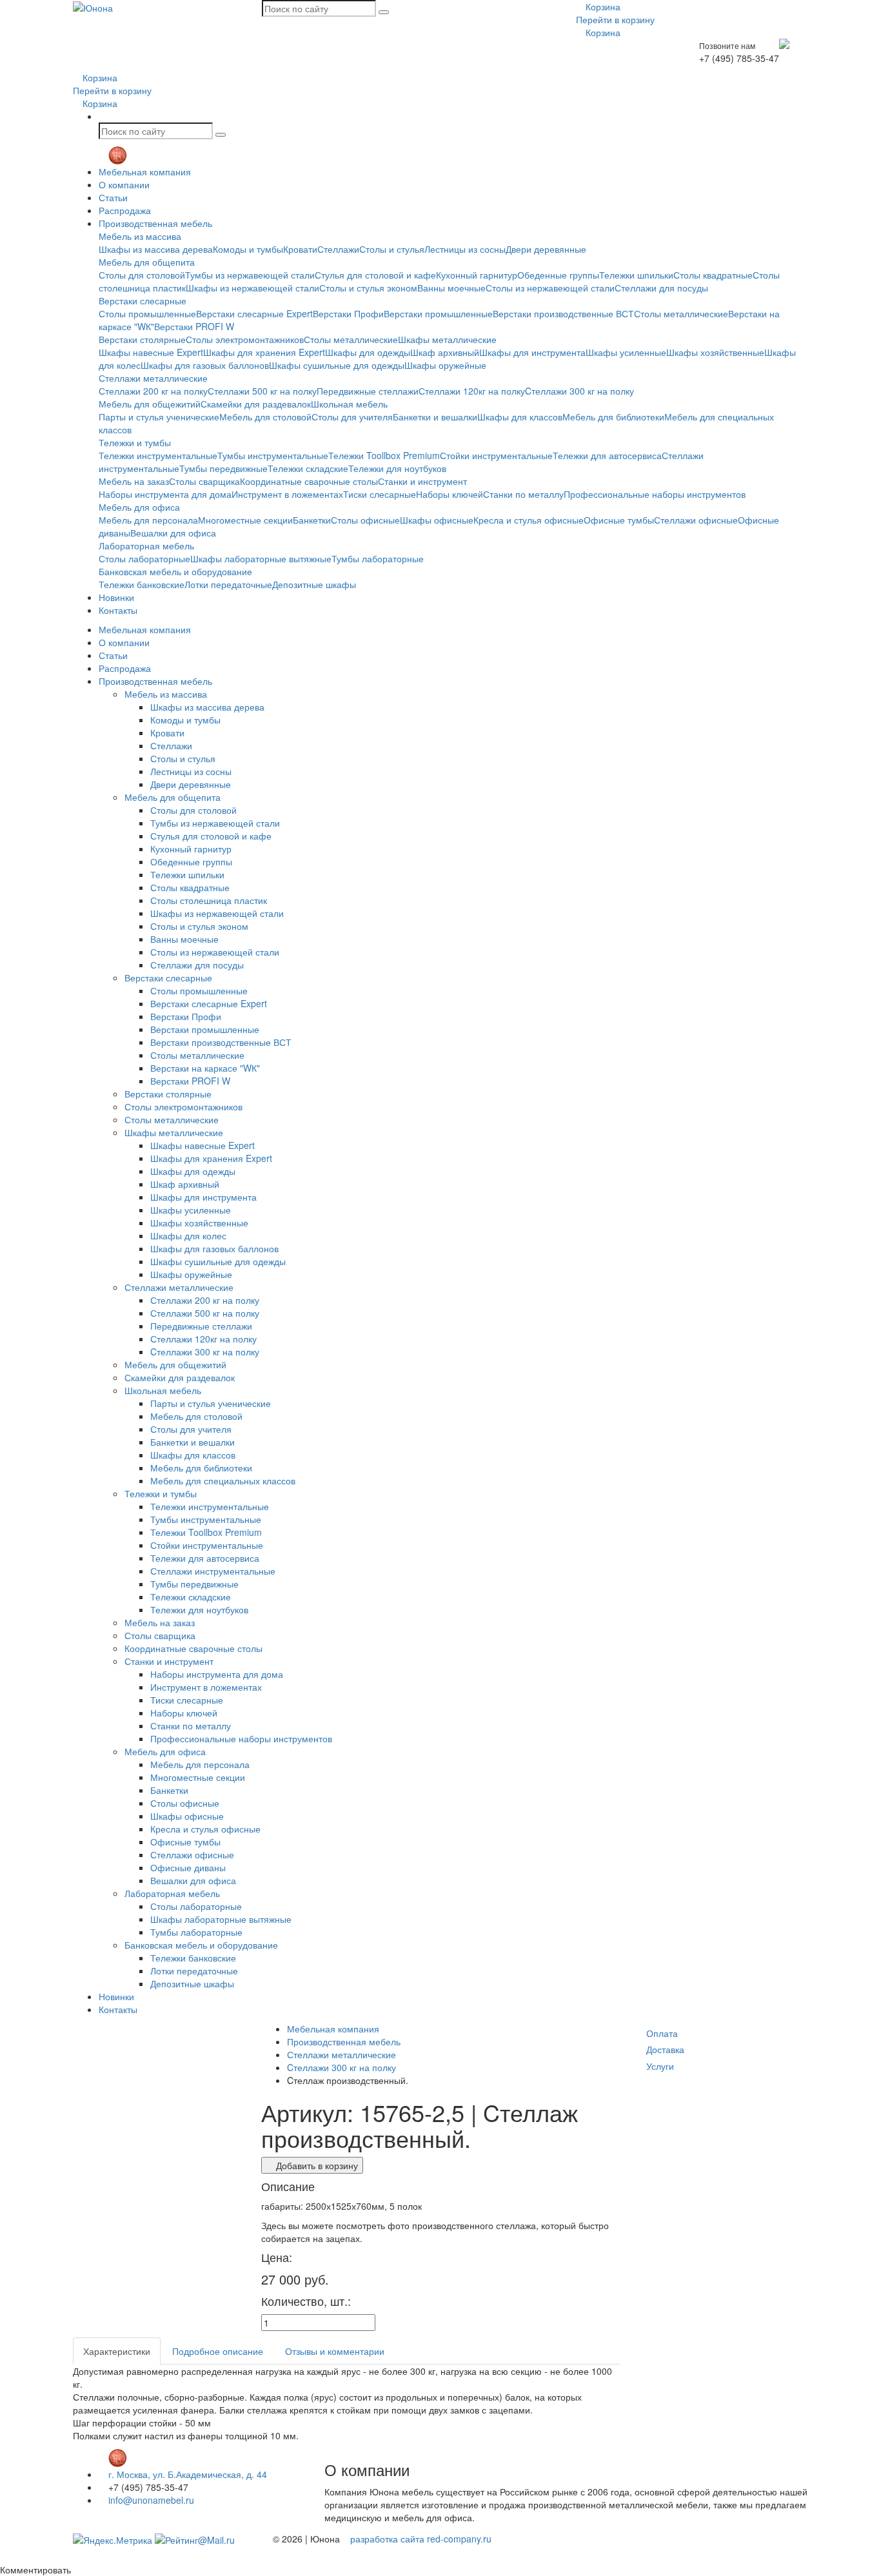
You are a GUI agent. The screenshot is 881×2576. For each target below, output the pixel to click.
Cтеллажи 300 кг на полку (579, 391)
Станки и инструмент (422, 481)
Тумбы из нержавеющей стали (250, 275)
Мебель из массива (140, 236)
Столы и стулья (392, 249)
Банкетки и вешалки (435, 417)
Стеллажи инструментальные (213, 1571)
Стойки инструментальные (496, 455)
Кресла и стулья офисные (529, 520)
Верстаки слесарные (143, 300)
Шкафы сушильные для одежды (337, 365)
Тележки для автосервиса (607, 455)
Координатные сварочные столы (309, 481)
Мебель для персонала (148, 520)
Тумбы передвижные (223, 468)
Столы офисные (365, 520)
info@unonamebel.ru (150, 2500)
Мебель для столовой (265, 417)
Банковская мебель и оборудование (175, 571)
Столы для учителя (352, 417)
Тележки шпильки (636, 275)
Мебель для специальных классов (223, 1480)
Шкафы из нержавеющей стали (252, 288)
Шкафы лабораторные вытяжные (261, 558)
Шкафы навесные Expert (151, 352)
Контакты (118, 610)
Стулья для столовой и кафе (375, 275)
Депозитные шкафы (314, 584)
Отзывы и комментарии (335, 2351)
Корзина (602, 6)
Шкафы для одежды (368, 352)
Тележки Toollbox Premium (384, 455)
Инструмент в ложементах (287, 494)
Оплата (662, 2033)
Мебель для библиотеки (613, 417)
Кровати (300, 249)
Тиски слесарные (380, 494)
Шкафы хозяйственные (715, 352)
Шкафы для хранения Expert (264, 352)
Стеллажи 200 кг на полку (153, 391)
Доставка (665, 2049)
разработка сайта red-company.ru (421, 2539)
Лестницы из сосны (465, 249)
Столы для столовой (142, 275)
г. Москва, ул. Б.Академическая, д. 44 (186, 2474)
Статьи (113, 197)
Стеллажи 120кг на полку (472, 391)
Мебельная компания (145, 172)
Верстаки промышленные (438, 313)
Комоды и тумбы (248, 249)
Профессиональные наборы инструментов (655, 494)
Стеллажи (338, 249)
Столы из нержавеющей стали (550, 288)
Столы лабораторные (144, 558)
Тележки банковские (142, 584)
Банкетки (312, 520)
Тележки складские (308, 468)
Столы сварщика (204, 481)
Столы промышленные (147, 313)
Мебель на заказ (134, 481)
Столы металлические (681, 313)
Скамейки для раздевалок (256, 404)
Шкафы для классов (520, 417)
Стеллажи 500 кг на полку (262, 391)
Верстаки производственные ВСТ (563, 313)
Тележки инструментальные (158, 455)
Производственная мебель (155, 223)
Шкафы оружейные (445, 365)
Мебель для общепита (147, 262)
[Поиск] (384, 12)
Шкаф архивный (445, 352)
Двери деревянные (546, 249)
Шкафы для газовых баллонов (205, 365)
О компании (124, 184)
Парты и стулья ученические (159, 417)
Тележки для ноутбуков (397, 468)
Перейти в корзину (615, 19)
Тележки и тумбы (135, 442)
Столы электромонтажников (245, 339)
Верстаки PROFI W (194, 326)
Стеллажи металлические (153, 378)
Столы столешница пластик (209, 900)
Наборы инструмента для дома (165, 494)
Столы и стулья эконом (368, 288)
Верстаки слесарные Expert (254, 313)
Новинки (116, 597)
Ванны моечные (451, 288)
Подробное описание (218, 2351)
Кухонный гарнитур (477, 275)
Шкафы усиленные (626, 352)
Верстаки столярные (142, 339)
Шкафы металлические (447, 339)
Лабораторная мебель (146, 546)
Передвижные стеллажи (368, 391)
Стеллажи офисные (696, 520)
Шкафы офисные (437, 520)
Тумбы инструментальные (273, 455)
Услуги (660, 2066)
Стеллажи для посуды (661, 288)
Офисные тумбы (619, 520)
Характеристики (117, 2351)
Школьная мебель (349, 404)
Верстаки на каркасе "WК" (205, 1068)
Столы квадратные (713, 275)
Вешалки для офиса (173, 533)
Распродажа (125, 210)
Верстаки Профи (348, 313)
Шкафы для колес (188, 1235)
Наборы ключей (450, 494)
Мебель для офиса (139, 507)
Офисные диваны (188, 1867)
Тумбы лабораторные (378, 558)
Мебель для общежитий (150, 404)
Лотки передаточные (228, 584)
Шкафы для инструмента (532, 352)
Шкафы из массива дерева (156, 249)
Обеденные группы (558, 275)
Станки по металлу (523, 494)
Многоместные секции (245, 520)
